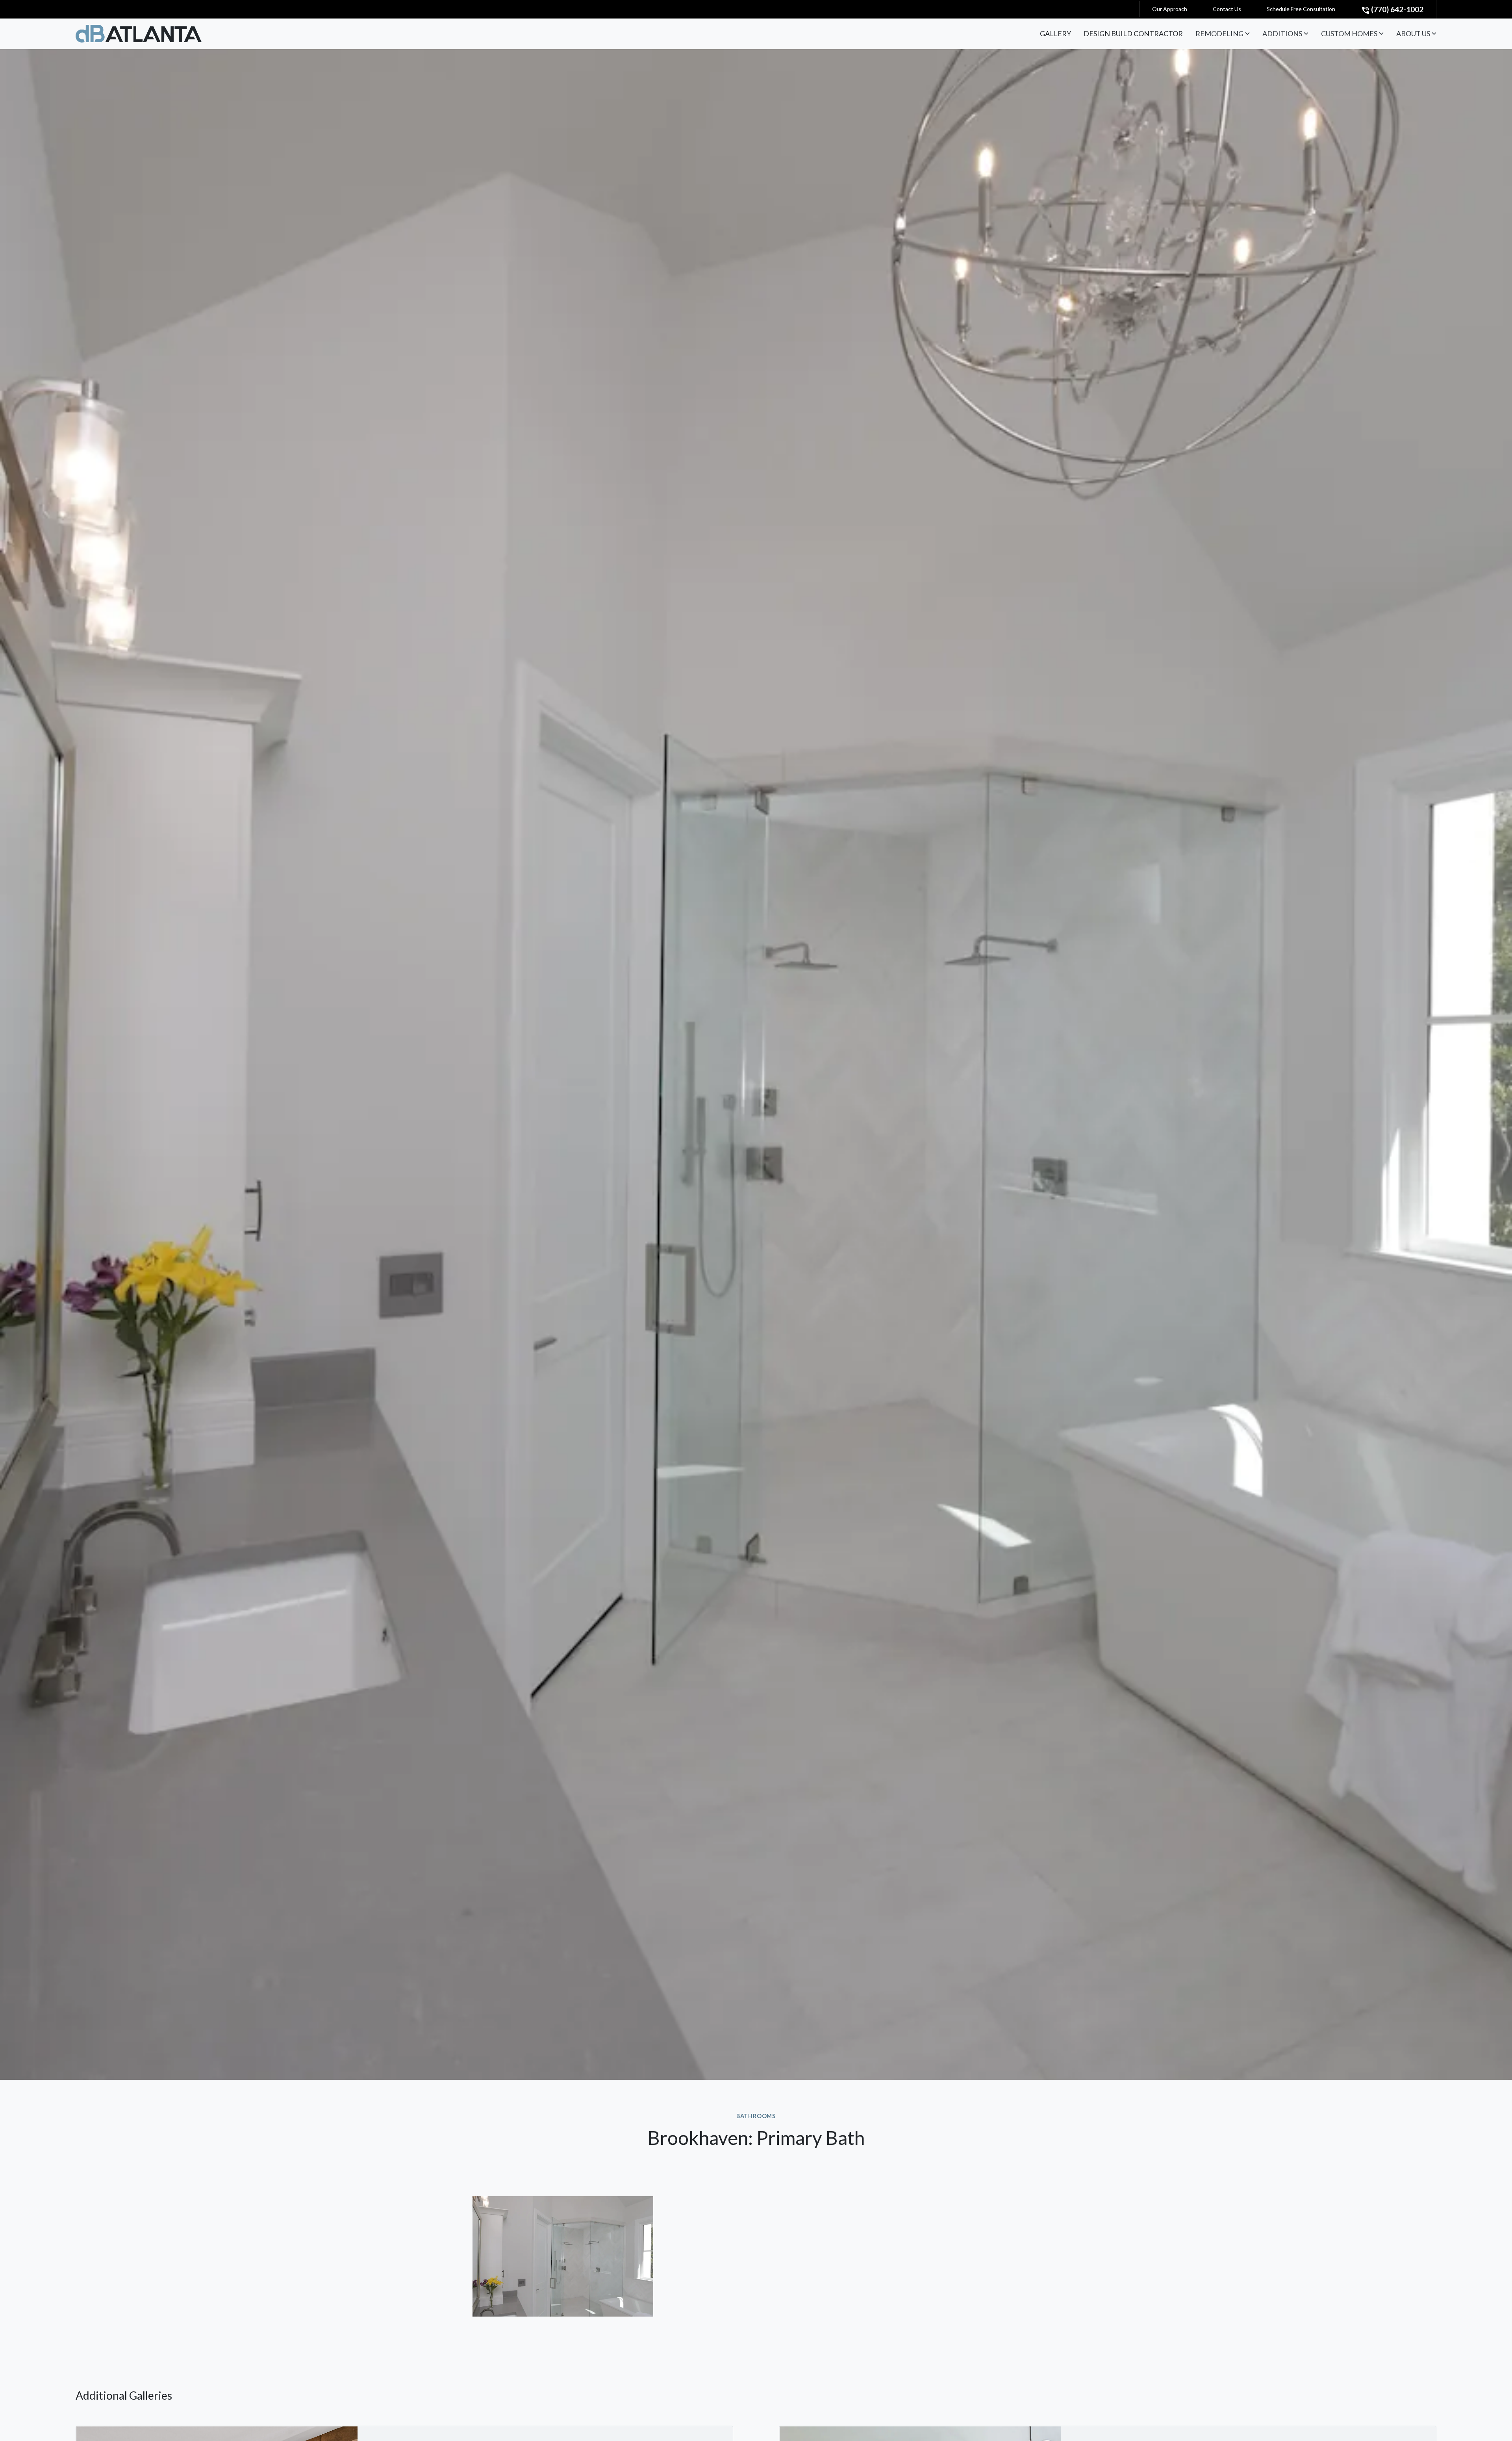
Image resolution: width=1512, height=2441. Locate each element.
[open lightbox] (563, 2256)
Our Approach (1170, 9)
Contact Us (1227, 9)
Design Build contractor (1133, 33)
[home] (139, 33)
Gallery (1055, 33)
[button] (1223, 34)
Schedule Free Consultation (1301, 9)
